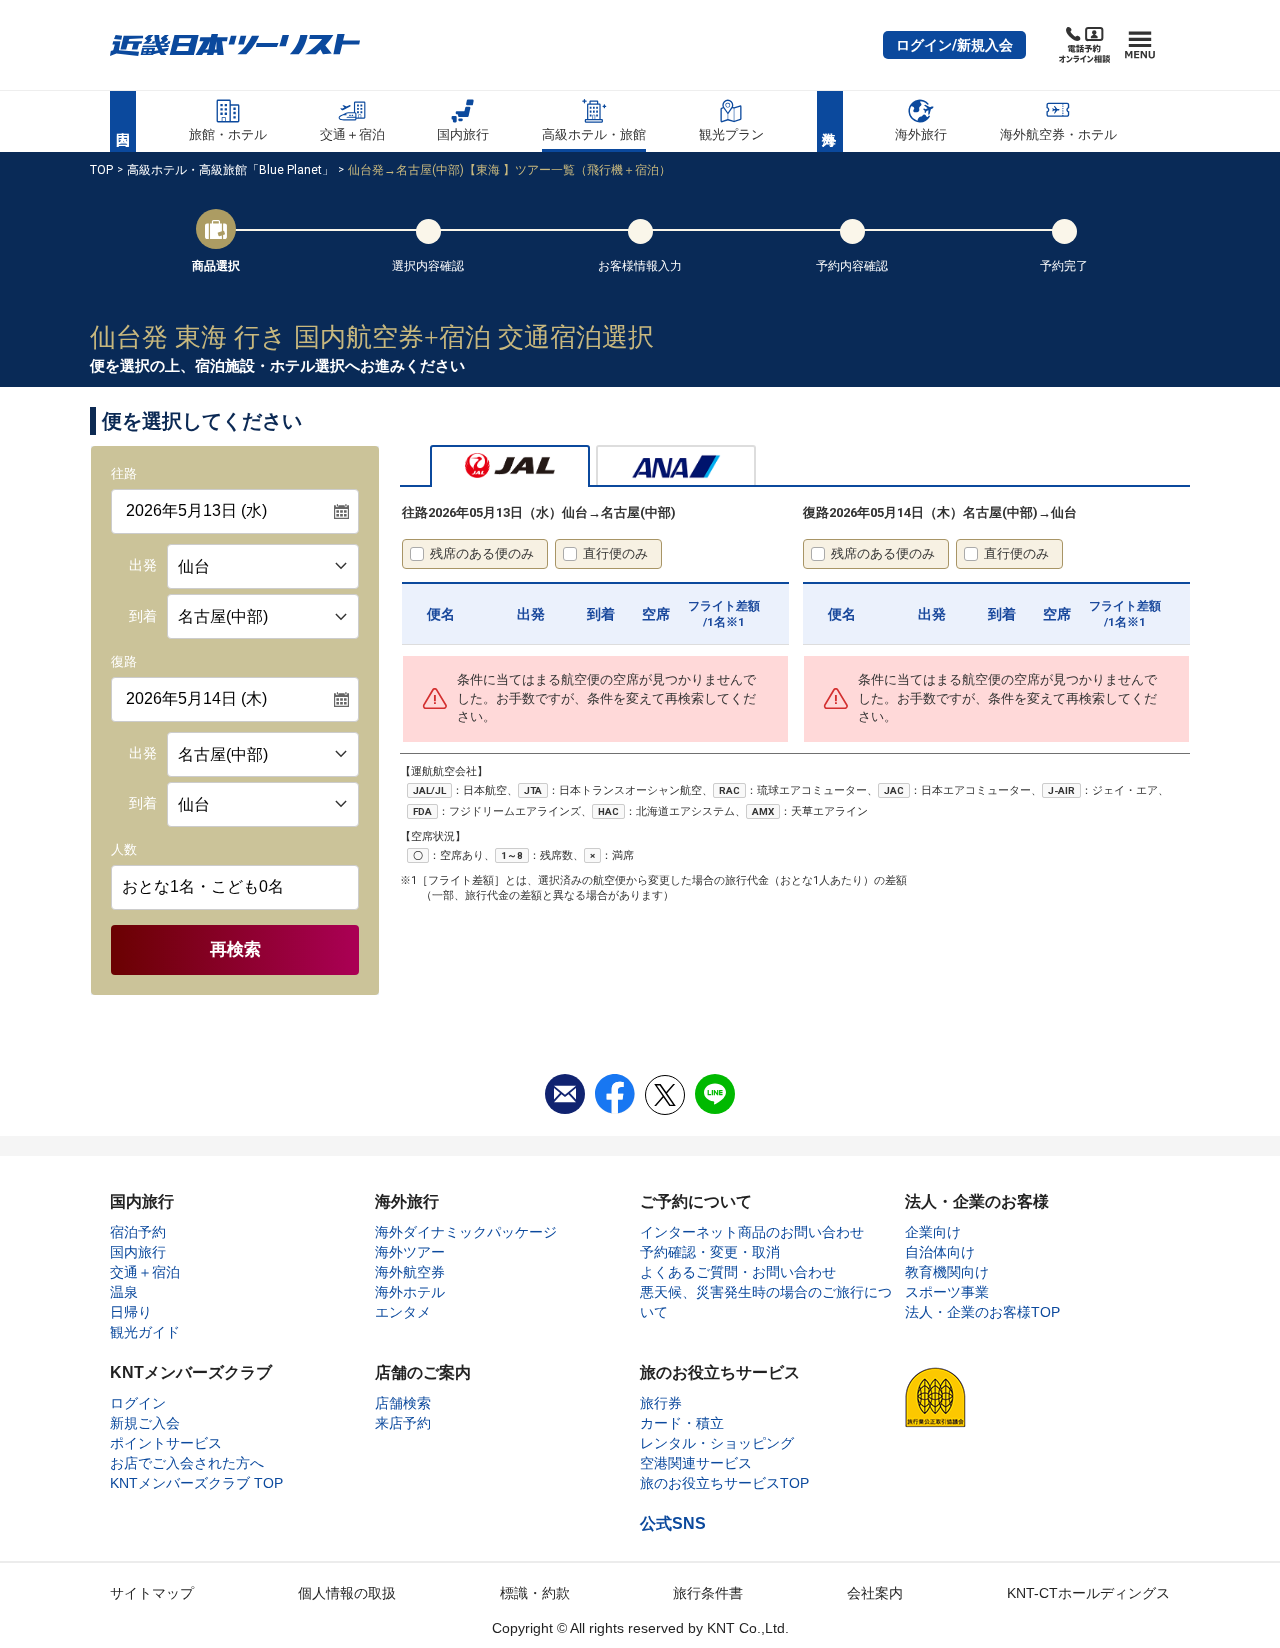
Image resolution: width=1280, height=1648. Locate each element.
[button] (954, 45)
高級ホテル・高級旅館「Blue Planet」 (230, 170)
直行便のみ (615, 553)
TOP (101, 170)
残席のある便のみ (482, 553)
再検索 (235, 949)
